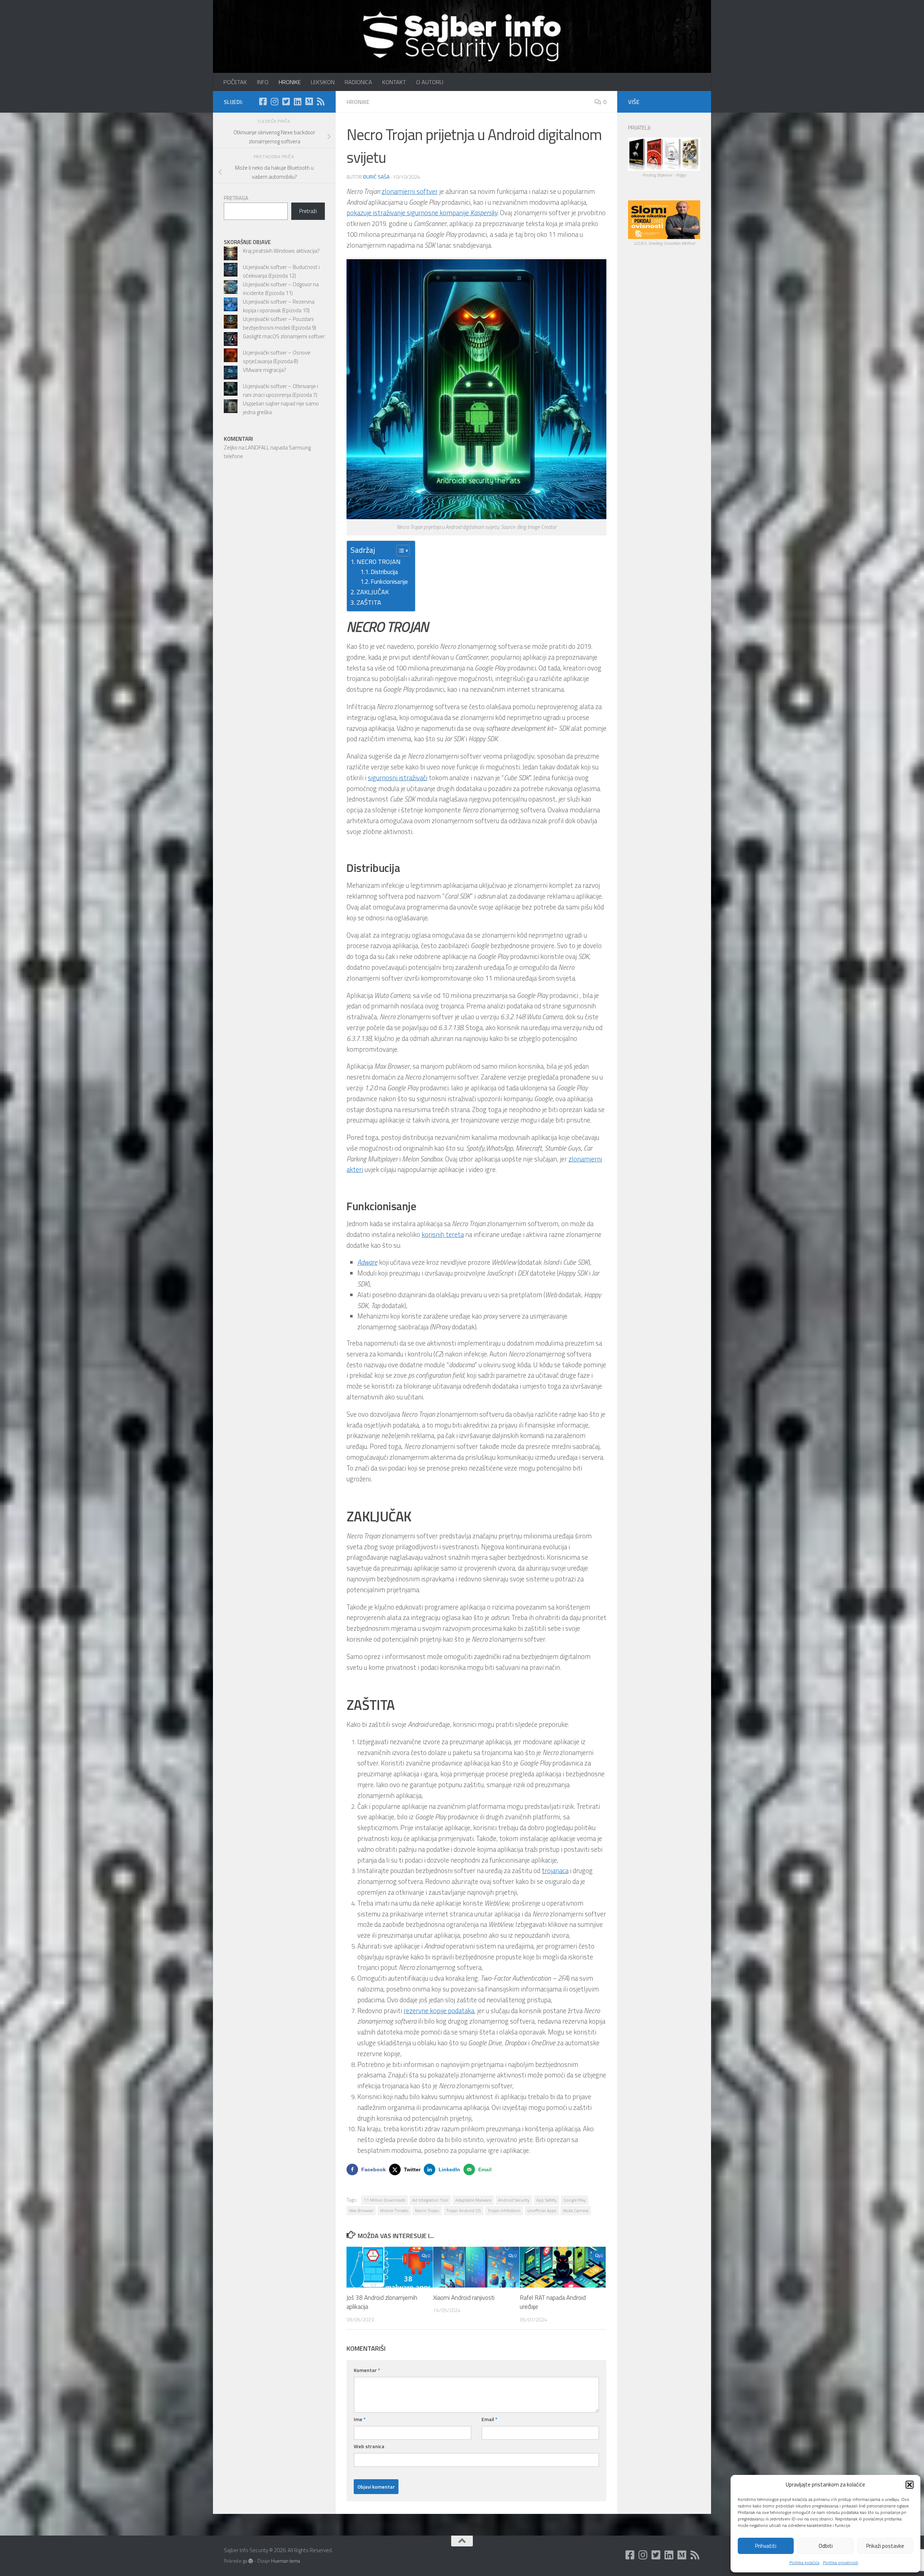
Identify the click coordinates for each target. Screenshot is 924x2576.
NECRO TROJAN (379, 562)
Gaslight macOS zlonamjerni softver (284, 336)
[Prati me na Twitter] (286, 101)
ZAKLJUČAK (373, 592)
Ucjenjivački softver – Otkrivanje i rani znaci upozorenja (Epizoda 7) (280, 390)
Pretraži (308, 211)
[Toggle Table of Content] (399, 551)
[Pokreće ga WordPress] (251, 2561)
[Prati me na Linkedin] (297, 101)
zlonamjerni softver (410, 191)
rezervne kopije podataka (439, 2011)
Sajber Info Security (230, 25)
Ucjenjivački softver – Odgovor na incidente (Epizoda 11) (281, 289)
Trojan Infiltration (504, 2210)
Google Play (575, 2200)
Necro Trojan (427, 2210)
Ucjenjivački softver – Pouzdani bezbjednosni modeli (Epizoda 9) (280, 323)
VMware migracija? (265, 370)
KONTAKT (394, 82)
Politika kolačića (804, 2562)
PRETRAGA (236, 198)
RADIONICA (358, 82)
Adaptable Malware (473, 2200)
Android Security (514, 2200)
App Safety (546, 2200)
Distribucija (384, 572)
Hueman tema (286, 2561)
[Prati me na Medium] (309, 101)
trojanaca (555, 1871)
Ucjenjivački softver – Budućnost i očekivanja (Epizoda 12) (281, 271)
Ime (360, 2419)
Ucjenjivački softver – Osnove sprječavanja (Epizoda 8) (277, 357)
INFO (263, 82)
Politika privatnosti (841, 2562)
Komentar (367, 2370)
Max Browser (361, 2210)
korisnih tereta (443, 1234)
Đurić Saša (376, 177)
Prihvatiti (766, 2546)
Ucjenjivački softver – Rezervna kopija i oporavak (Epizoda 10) (279, 306)
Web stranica (369, 2446)
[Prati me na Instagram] (274, 101)
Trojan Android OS (463, 2210)
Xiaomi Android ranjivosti (464, 2298)
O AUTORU (430, 82)
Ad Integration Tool (430, 2200)
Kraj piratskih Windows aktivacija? (281, 251)
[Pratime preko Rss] (321, 101)
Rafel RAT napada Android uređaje (553, 2302)
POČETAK (235, 82)
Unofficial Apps (542, 2210)
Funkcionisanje (389, 582)
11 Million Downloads (385, 2200)
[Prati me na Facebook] (263, 101)
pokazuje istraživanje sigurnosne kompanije (422, 213)
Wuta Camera (576, 2210)
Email (489, 2419)
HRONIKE (290, 82)
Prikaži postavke (885, 2546)
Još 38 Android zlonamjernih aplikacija (382, 2302)
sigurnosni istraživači (398, 778)
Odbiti (826, 2546)
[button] (910, 2485)
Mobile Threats (394, 2210)
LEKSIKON (323, 82)
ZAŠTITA (369, 602)
